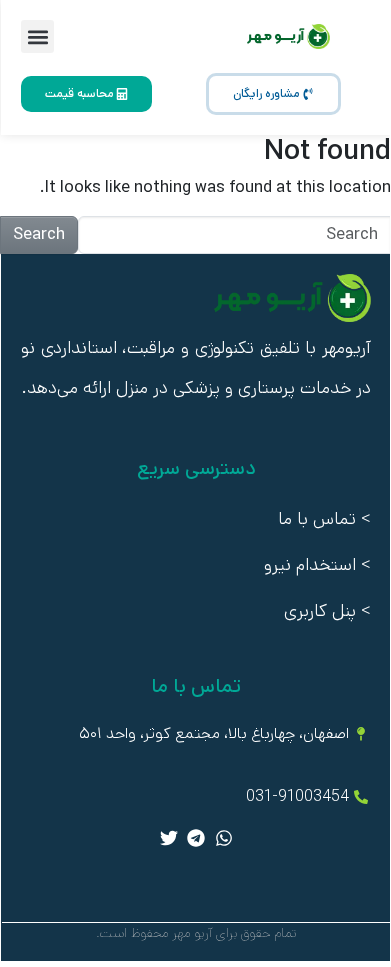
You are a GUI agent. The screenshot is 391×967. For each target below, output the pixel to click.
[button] (37, 36)
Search (39, 234)
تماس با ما (317, 519)
